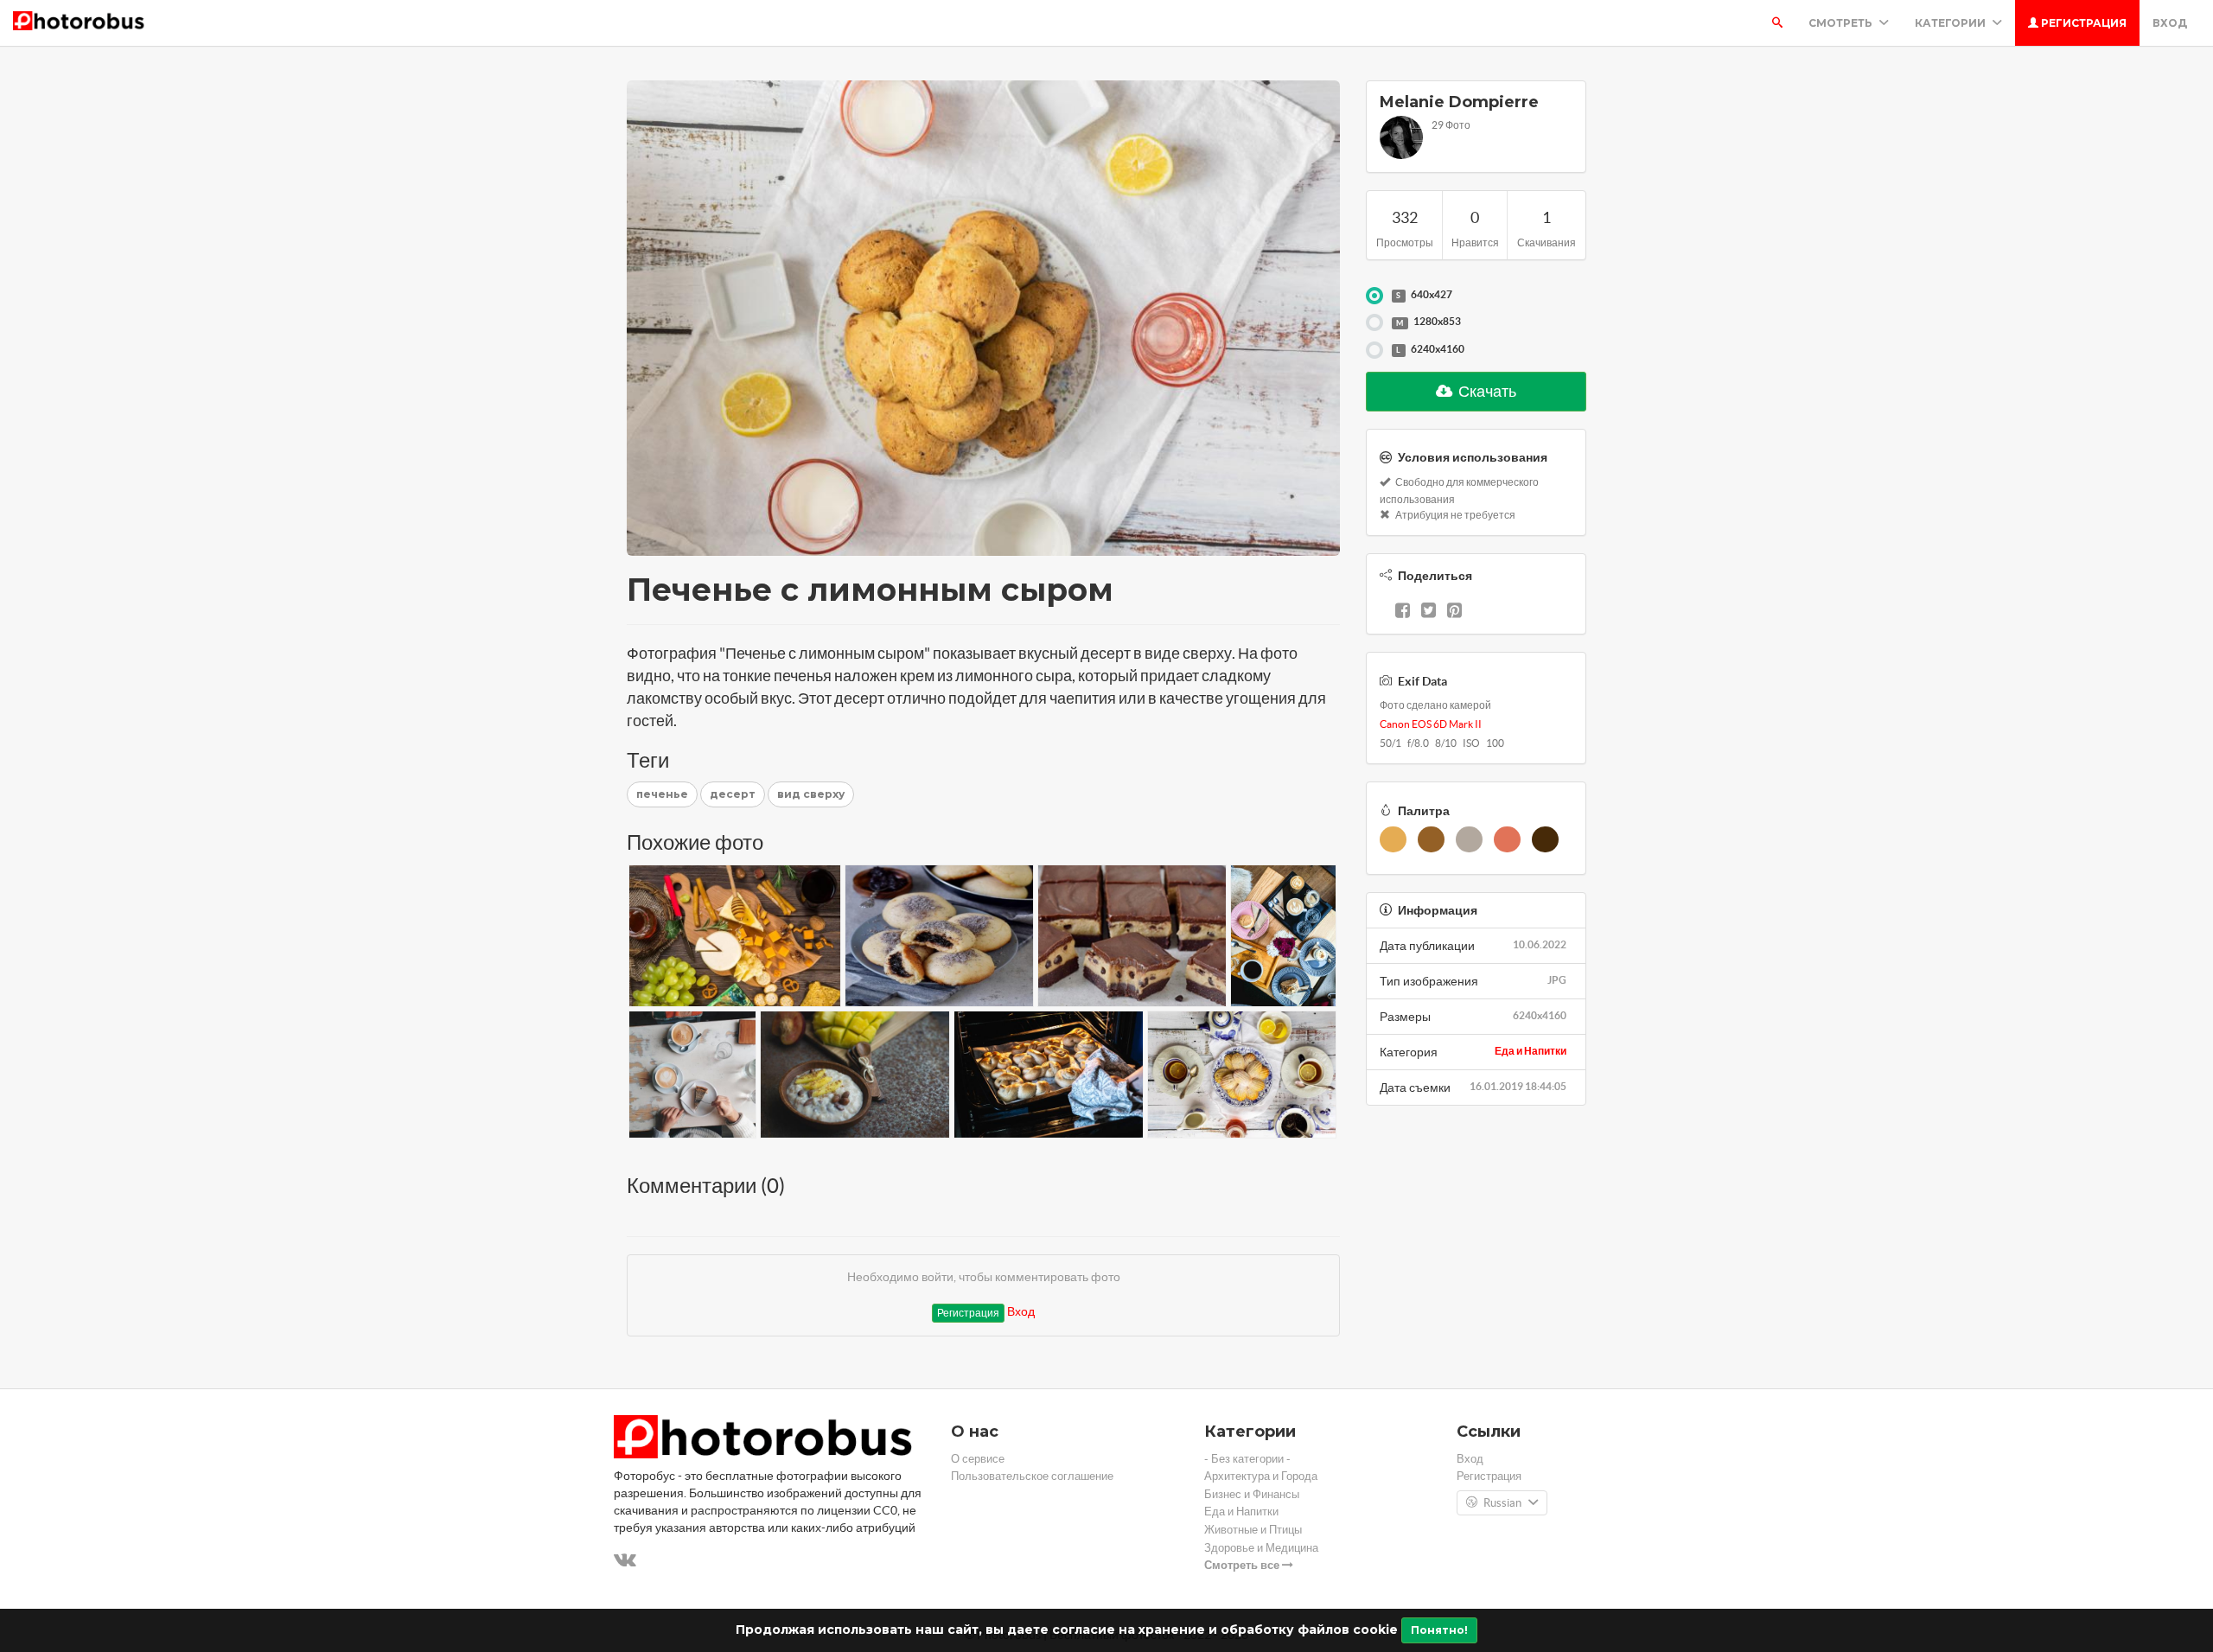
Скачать (1486, 391)
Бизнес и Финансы (1252, 1494)
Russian (1502, 1503)
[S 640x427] (1374, 296)
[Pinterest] (1454, 612)
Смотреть (1842, 23)
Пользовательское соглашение (1032, 1476)
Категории (1952, 23)
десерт (733, 794)
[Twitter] (1429, 612)
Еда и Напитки (1531, 1051)
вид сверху (811, 794)
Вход (2170, 23)
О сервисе (978, 1459)
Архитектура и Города (1261, 1476)
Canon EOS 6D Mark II (1431, 724)
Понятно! (1439, 1630)
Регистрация (2082, 23)
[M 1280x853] (1374, 322)
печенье (662, 794)
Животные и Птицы (1253, 1530)
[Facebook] (1403, 612)
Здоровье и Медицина (1261, 1548)
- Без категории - (1247, 1459)
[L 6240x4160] (1374, 350)
